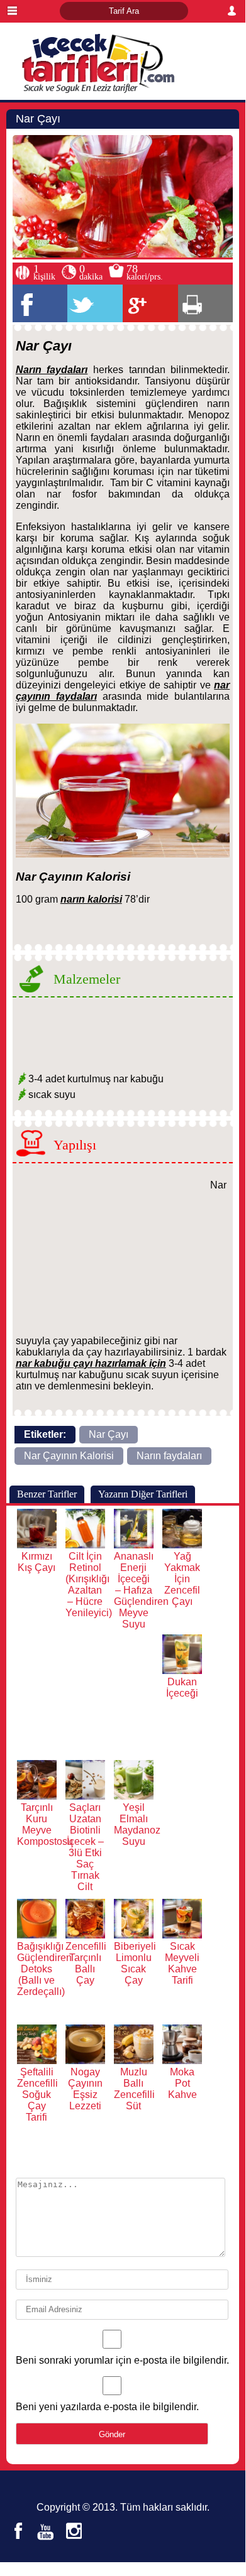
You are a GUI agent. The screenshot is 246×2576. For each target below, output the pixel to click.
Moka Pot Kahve (182, 2083)
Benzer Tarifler (47, 1494)
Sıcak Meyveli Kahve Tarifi (182, 1963)
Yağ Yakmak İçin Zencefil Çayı (182, 1579)
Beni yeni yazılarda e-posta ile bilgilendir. (107, 2407)
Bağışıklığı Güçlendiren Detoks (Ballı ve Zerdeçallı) (44, 1969)
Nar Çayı (109, 1434)
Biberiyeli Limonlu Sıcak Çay (135, 1963)
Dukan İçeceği (182, 1687)
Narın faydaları (169, 1456)
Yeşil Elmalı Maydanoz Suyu (137, 1824)
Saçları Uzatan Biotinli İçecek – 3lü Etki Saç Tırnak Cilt (85, 1847)
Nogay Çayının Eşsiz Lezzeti (85, 2089)
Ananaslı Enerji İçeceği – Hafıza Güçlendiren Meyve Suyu (141, 1590)
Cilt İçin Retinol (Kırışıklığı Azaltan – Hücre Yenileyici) (89, 1584)
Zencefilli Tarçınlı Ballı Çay (86, 1963)
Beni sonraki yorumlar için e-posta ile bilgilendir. (122, 2360)
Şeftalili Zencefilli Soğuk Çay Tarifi (37, 2095)
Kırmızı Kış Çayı (36, 1562)
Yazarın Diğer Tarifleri (143, 1494)
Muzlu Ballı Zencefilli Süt (134, 2089)
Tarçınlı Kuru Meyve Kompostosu (45, 1824)
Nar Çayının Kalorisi (69, 1456)
